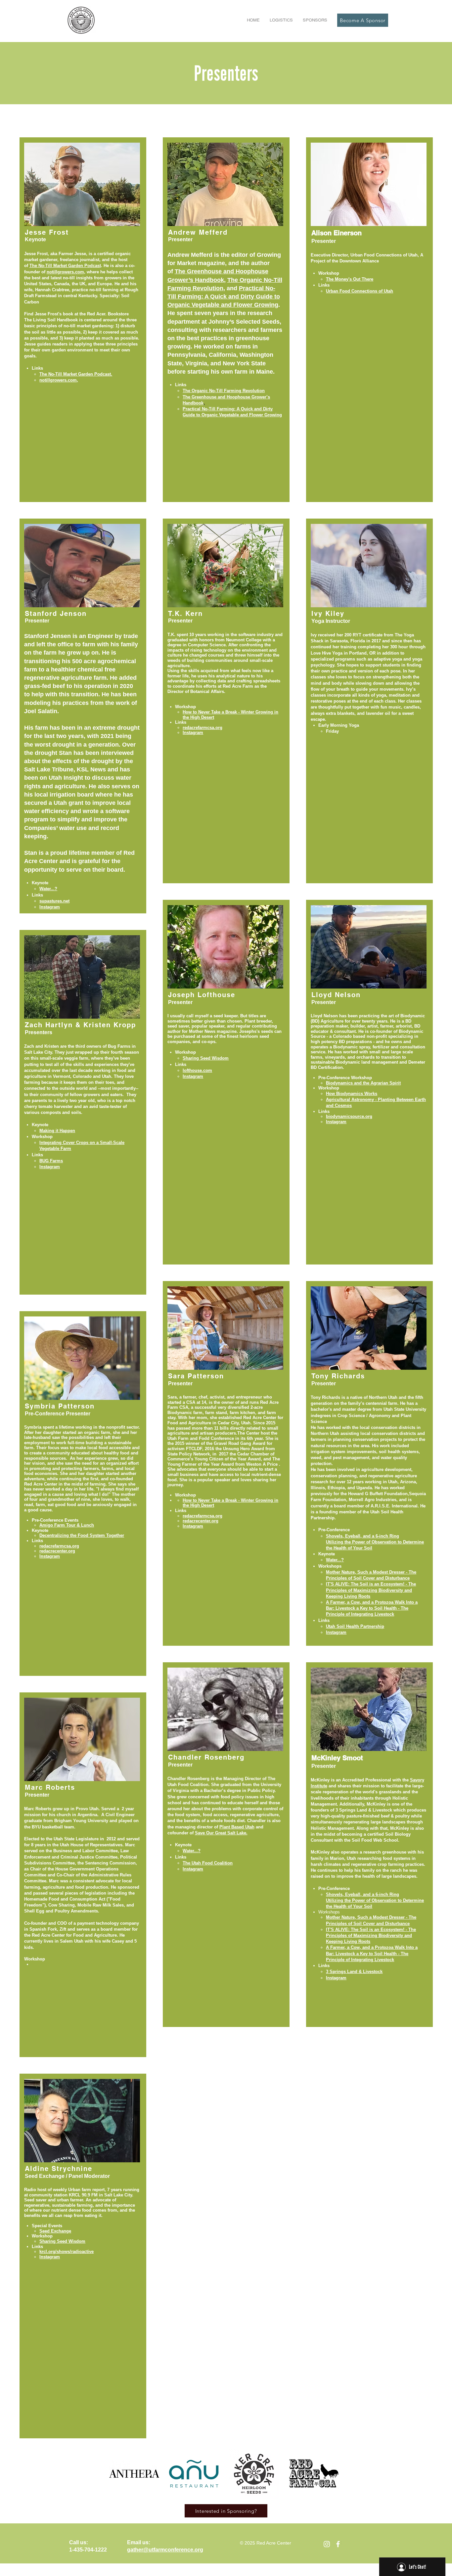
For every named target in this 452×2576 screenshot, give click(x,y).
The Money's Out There (350, 279)
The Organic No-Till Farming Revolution (224, 391)
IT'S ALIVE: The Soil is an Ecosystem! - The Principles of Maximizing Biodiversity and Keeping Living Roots (371, 1590)
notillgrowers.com (65, 272)
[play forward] (334, 2474)
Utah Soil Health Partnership (355, 1626)
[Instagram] (327, 2544)
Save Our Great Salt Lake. (221, 1833)
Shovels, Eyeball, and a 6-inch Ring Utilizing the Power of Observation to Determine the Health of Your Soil (375, 1900)
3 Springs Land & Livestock (354, 1972)
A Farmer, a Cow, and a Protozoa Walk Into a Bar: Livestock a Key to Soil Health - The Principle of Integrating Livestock (372, 1608)
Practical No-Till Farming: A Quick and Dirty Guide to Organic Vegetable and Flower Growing (224, 297)
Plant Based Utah (237, 1827)
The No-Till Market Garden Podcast (65, 266)
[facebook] (338, 2544)
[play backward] (117, 2474)
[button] (281, 20)
